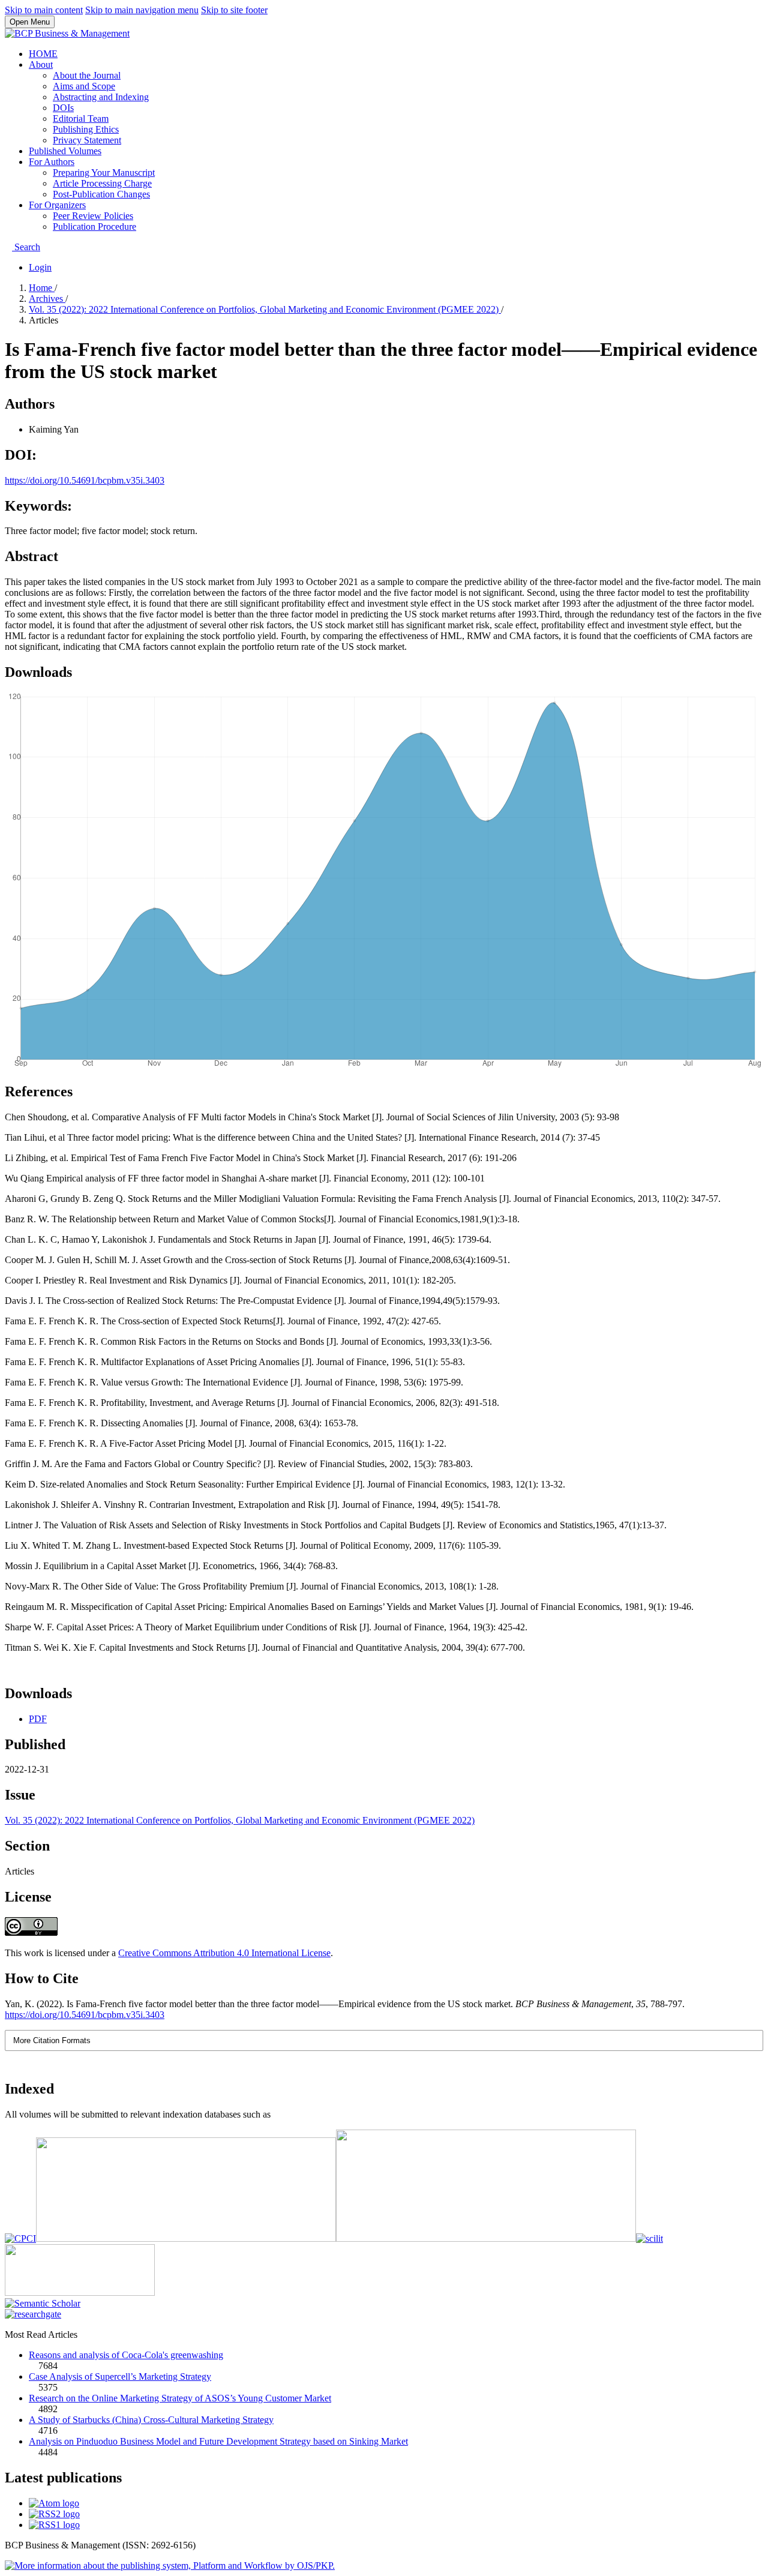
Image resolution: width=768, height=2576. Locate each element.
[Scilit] (649, 2238)
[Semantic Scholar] (43, 2303)
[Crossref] (80, 2292)
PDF (38, 1719)
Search (26, 247)
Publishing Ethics (86, 129)
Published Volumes (65, 151)
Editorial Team (81, 119)
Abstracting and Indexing (101, 97)
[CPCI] (20, 2238)
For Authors (52, 162)
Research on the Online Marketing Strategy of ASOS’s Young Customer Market (180, 2398)
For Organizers (57, 205)
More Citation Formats (52, 2040)
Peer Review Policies (93, 216)
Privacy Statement (87, 140)
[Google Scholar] (486, 2238)
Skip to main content (44, 10)
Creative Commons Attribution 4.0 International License (224, 1953)
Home (42, 288)
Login (40, 267)
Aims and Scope (84, 86)
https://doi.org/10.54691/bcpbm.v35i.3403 (85, 480)
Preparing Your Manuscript (104, 173)
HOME (43, 54)
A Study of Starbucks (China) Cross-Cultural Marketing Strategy (151, 2420)
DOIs (63, 108)
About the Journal (87, 75)
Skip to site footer (234, 10)
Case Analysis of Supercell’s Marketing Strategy (120, 2376)
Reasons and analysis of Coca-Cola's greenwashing (126, 2355)
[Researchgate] (33, 2314)
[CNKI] (186, 2238)
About (41, 65)
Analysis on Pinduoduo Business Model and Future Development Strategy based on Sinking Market (218, 2441)
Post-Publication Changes (101, 194)
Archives (47, 299)
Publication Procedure (94, 227)
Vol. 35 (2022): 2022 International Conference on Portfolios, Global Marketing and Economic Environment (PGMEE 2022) (265, 309)
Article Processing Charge (102, 183)
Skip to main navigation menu (142, 10)
